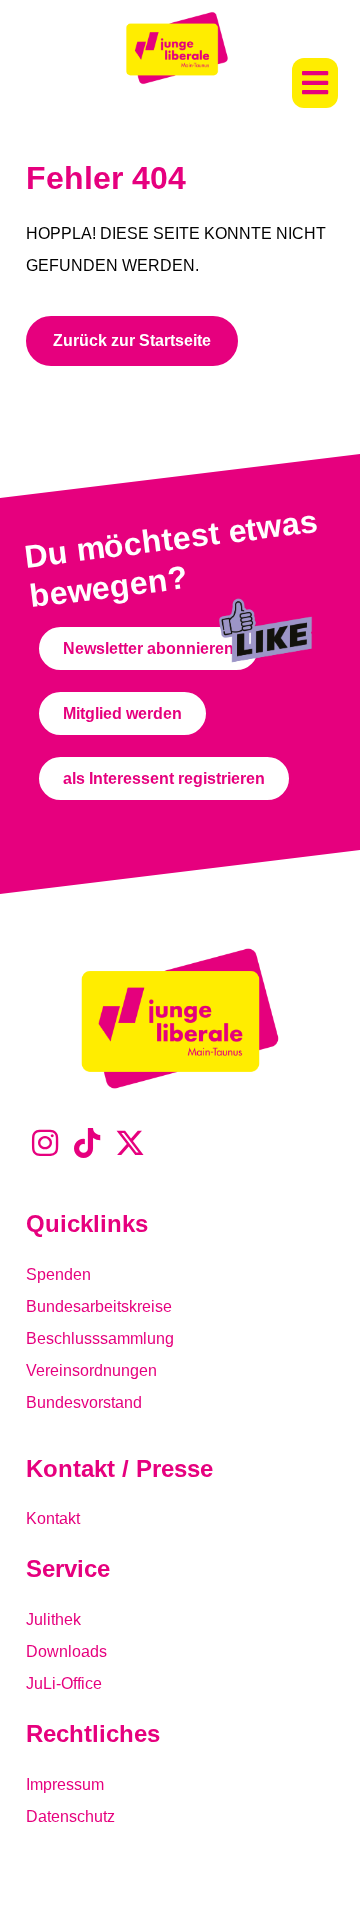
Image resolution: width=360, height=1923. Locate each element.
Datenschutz (70, 1816)
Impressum (65, 1784)
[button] (315, 83)
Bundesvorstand (84, 1402)
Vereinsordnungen (91, 1370)
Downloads (66, 1651)
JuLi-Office (64, 1683)
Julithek (53, 1619)
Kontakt (53, 1518)
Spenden (58, 1274)
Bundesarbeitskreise (99, 1306)
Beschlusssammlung (100, 1338)
